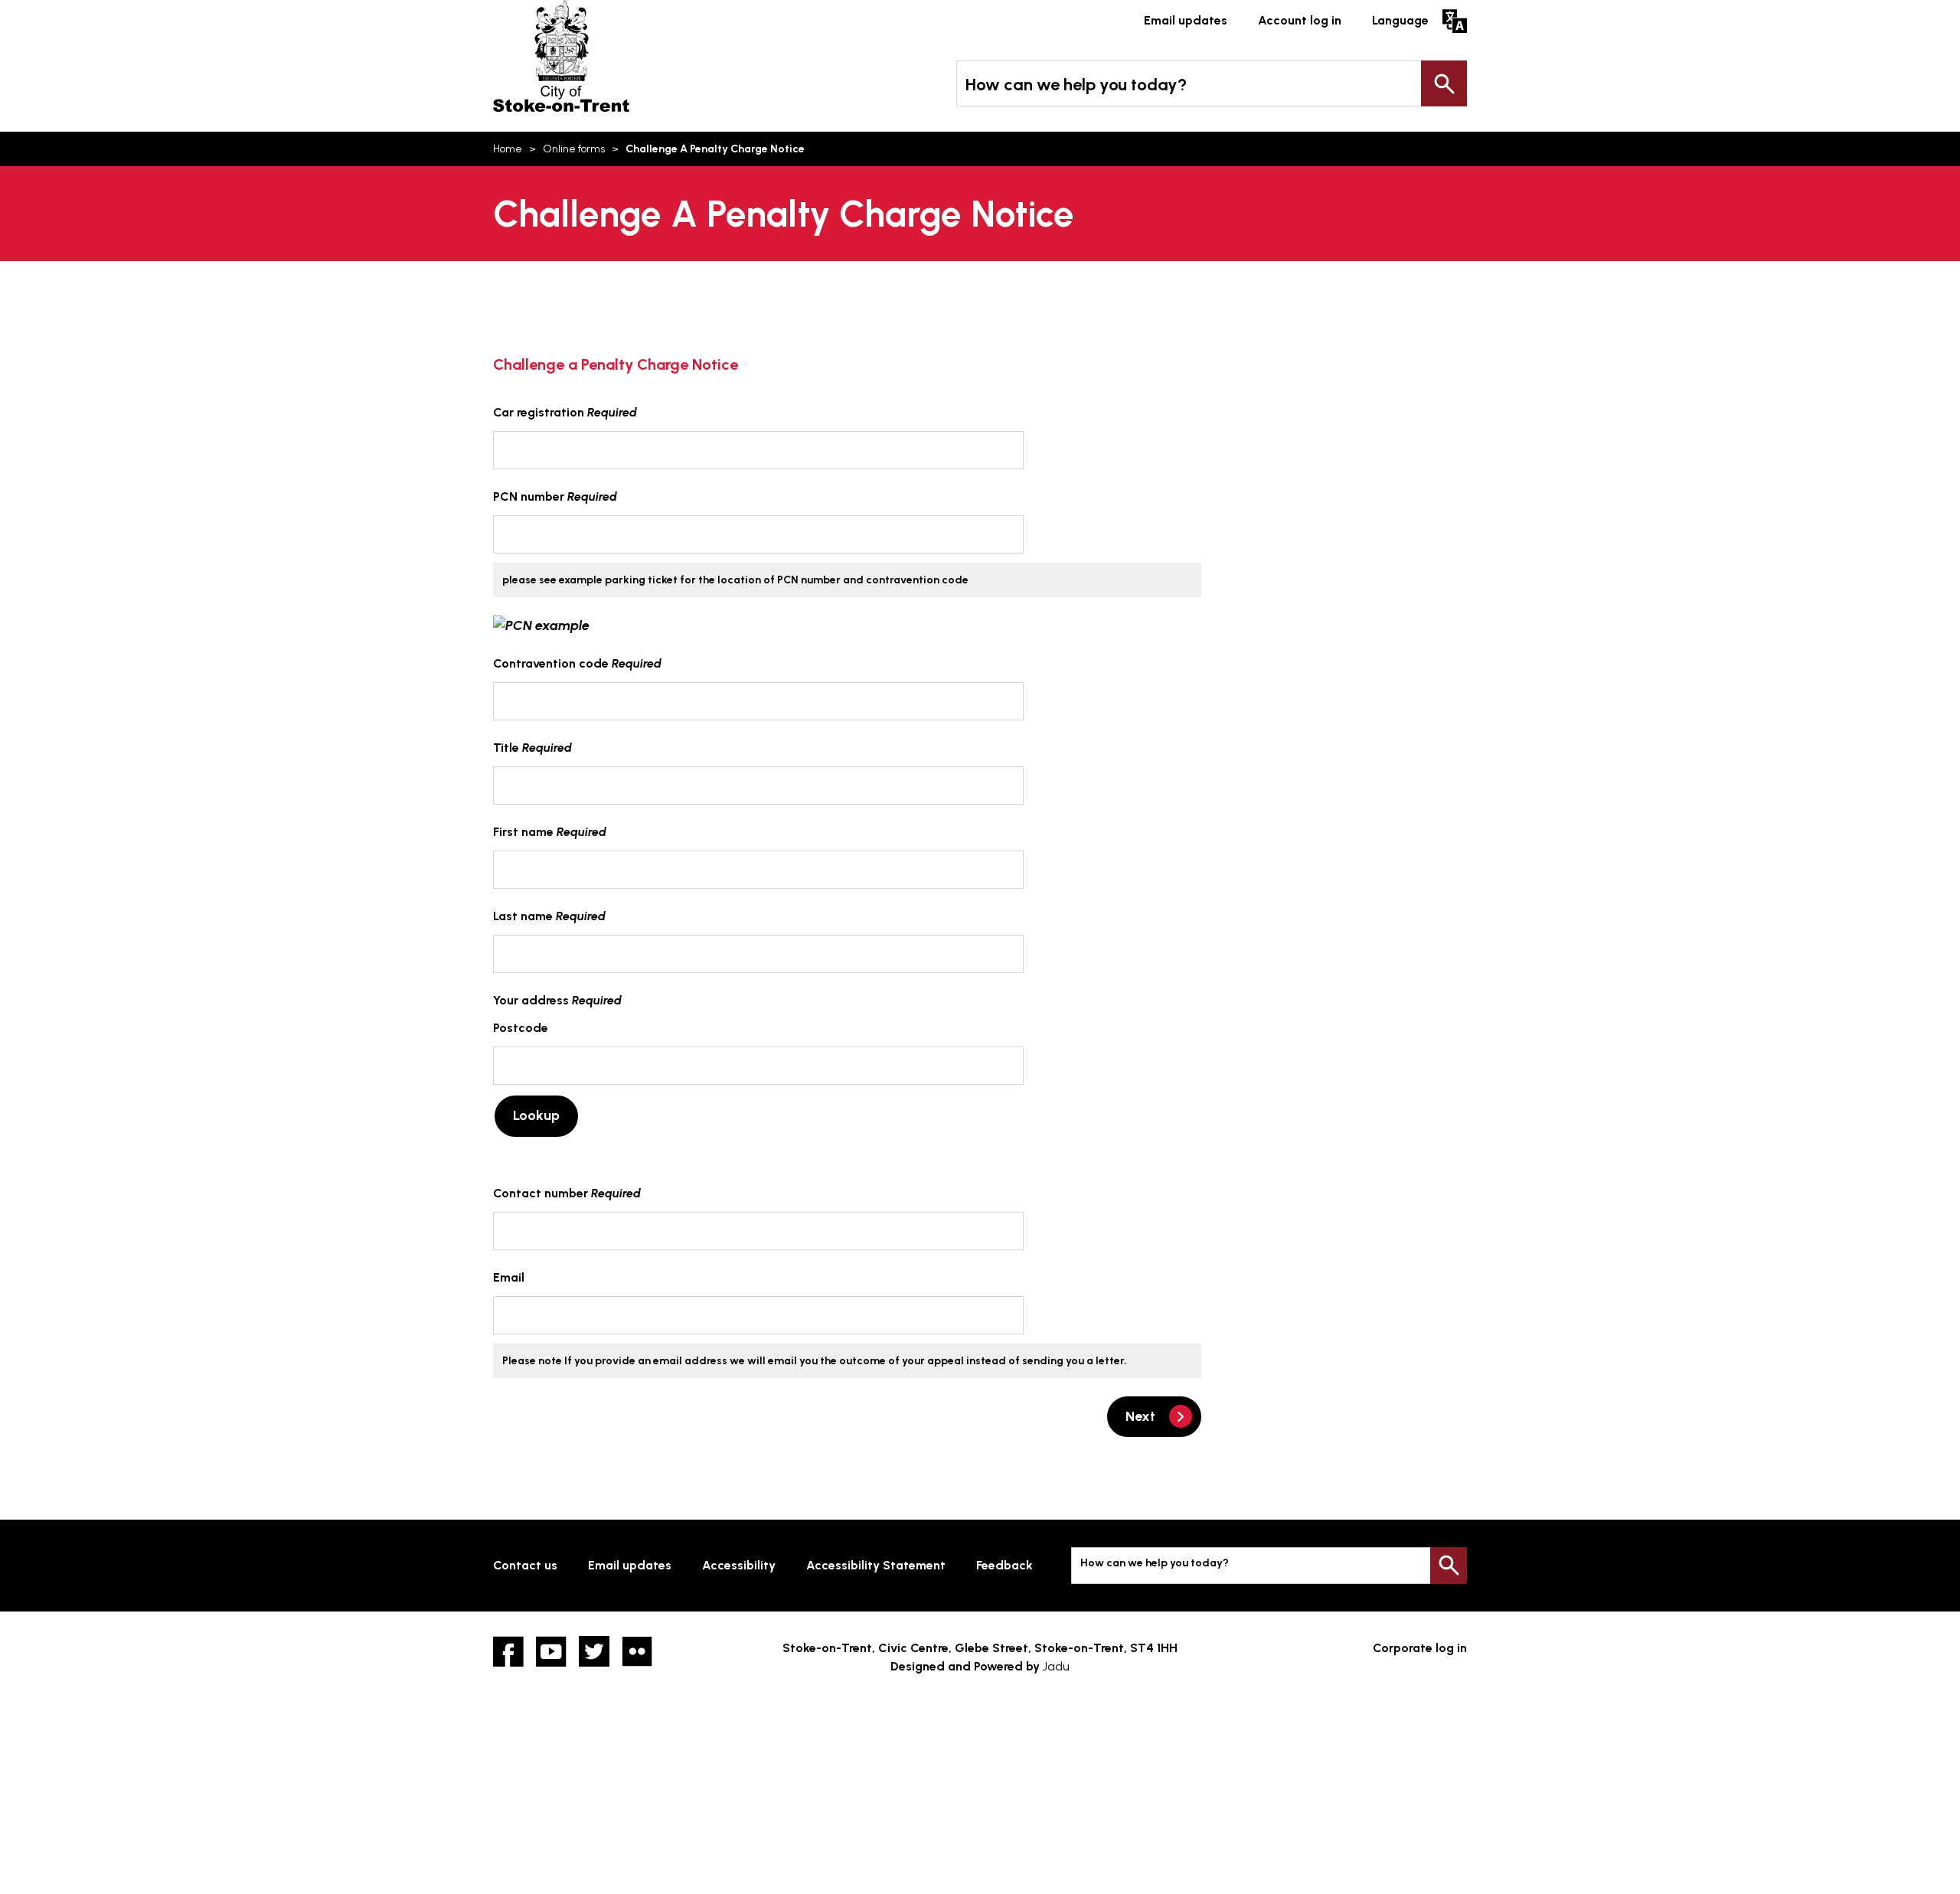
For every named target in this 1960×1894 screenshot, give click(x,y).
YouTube (551, 1651)
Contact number (567, 1193)
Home (508, 149)
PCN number (555, 496)
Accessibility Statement (876, 1565)
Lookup (536, 1115)
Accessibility (739, 1565)
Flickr (637, 1651)
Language (1400, 20)
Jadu (1056, 1666)
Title (532, 748)
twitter (594, 1651)
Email (509, 1277)
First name (550, 832)
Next (1140, 1416)
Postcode (521, 1028)
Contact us (525, 1565)
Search (1444, 83)
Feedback (1004, 1565)
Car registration (565, 412)
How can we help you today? (1076, 85)
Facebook (508, 1651)
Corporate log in (1420, 1648)
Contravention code (577, 663)
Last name (549, 916)
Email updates (1186, 20)
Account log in (1300, 20)
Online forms (574, 149)
